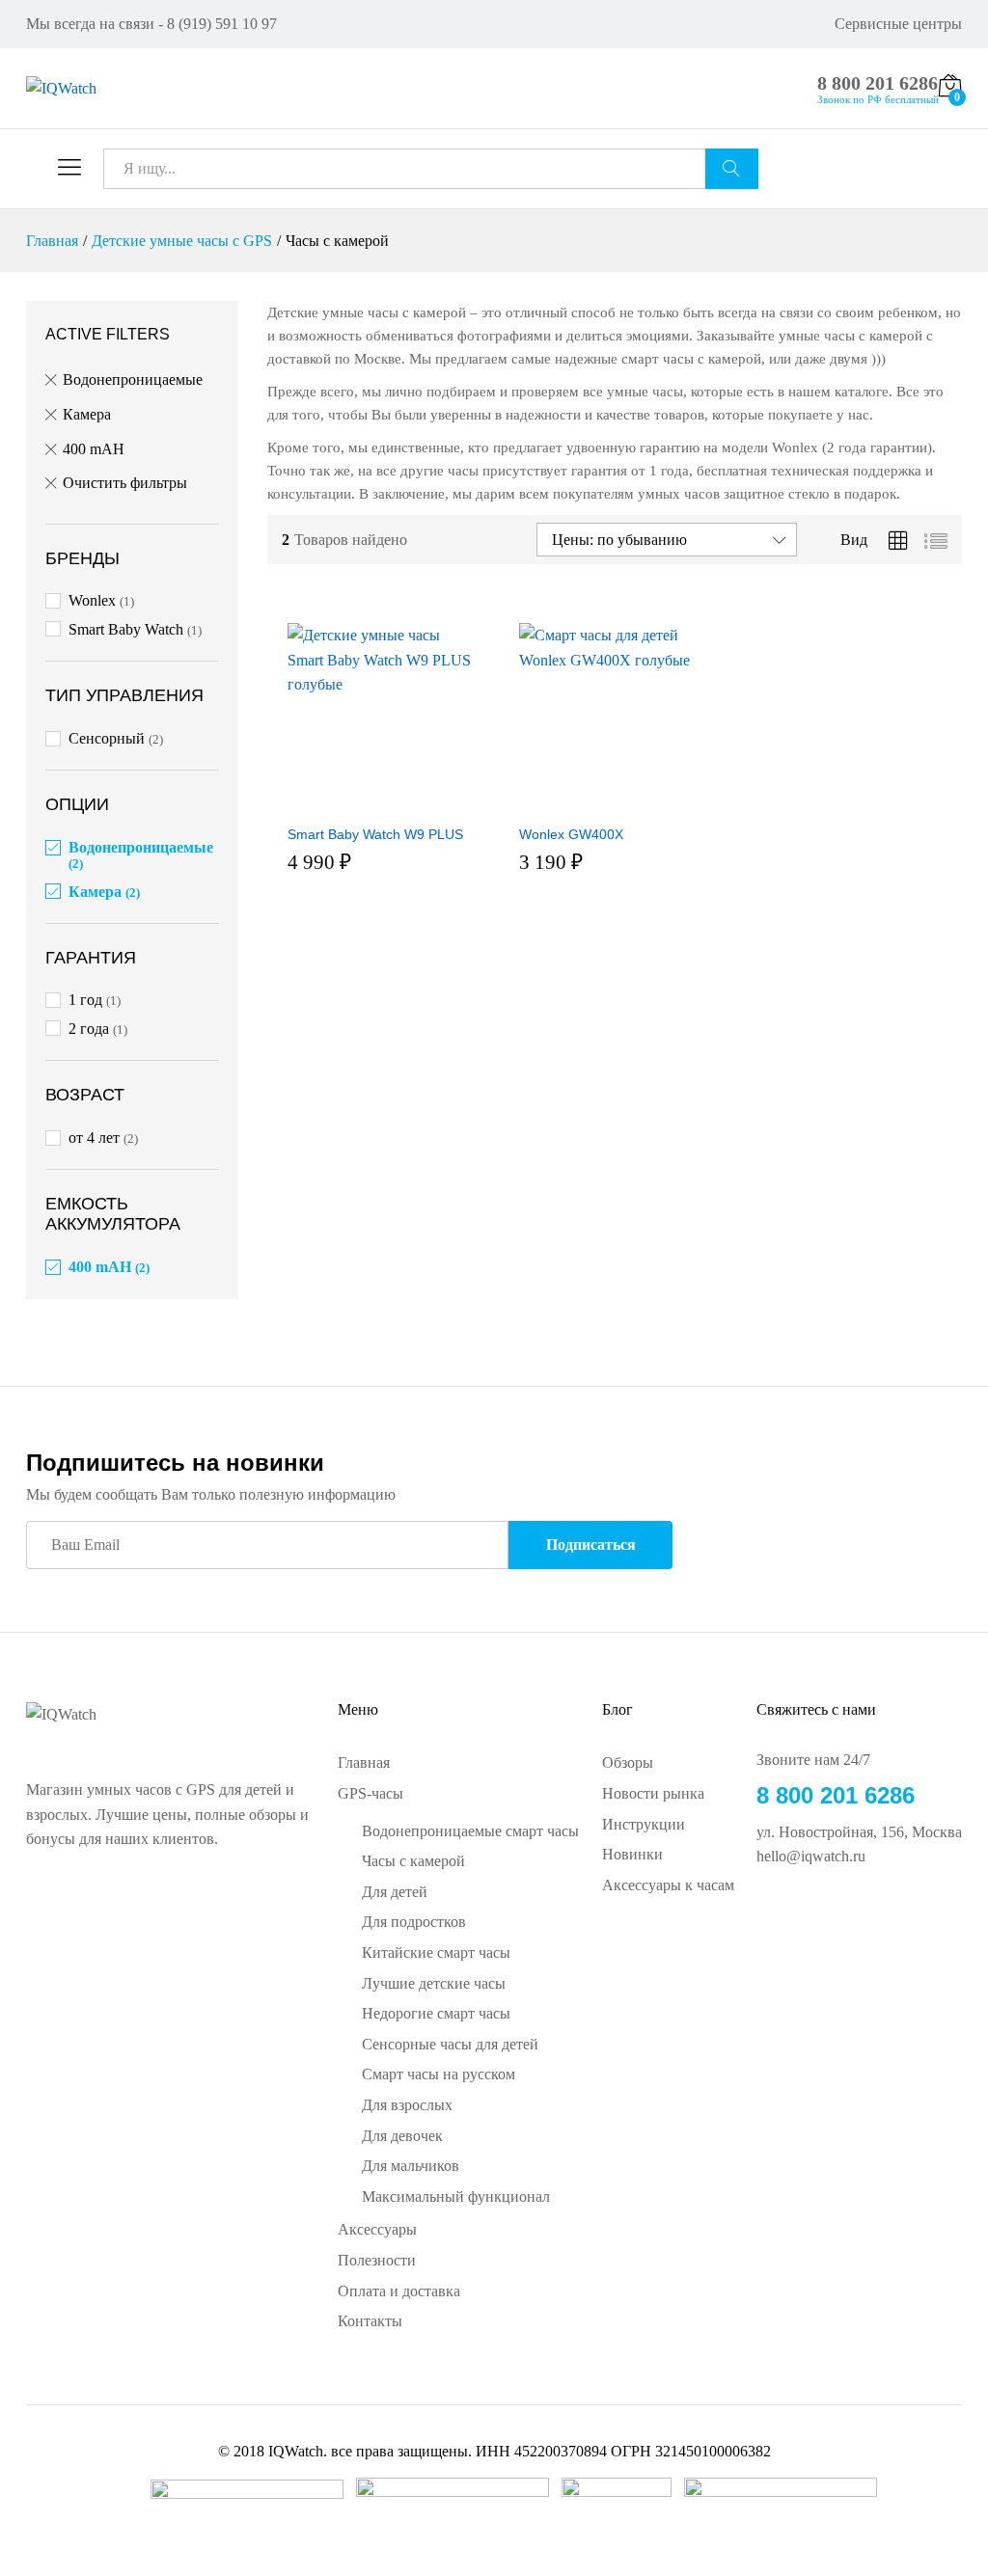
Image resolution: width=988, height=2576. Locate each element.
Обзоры (628, 1763)
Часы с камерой (413, 1861)
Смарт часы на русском (439, 2074)
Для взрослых (407, 2105)
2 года (89, 1029)
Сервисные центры (898, 24)
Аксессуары (377, 2229)
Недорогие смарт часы (436, 2013)
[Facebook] (762, 1920)
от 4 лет (94, 1138)
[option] (546, 847)
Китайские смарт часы (436, 1952)
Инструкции (644, 1824)
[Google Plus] (793, 1920)
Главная (364, 1763)
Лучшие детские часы (434, 1983)
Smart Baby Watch (126, 629)
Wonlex (92, 600)
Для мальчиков (411, 2166)
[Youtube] (824, 1920)
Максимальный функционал (456, 2196)
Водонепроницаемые (133, 380)
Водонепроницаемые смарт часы (470, 1831)
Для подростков (414, 1922)
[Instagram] (855, 1920)
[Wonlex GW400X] (612, 802)
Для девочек (402, 2136)
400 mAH (94, 449)
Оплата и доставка (399, 2291)
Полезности (377, 2260)
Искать (732, 169)
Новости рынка (653, 1793)
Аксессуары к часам (668, 1885)
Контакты (370, 2321)
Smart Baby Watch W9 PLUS (375, 1147)
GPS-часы (370, 1793)
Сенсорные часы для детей (450, 2044)
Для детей (395, 1892)
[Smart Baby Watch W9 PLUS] (380, 802)
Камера (87, 414)
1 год (85, 1000)
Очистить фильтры (125, 483)
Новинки (632, 1854)
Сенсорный (107, 738)
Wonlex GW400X (571, 892)
